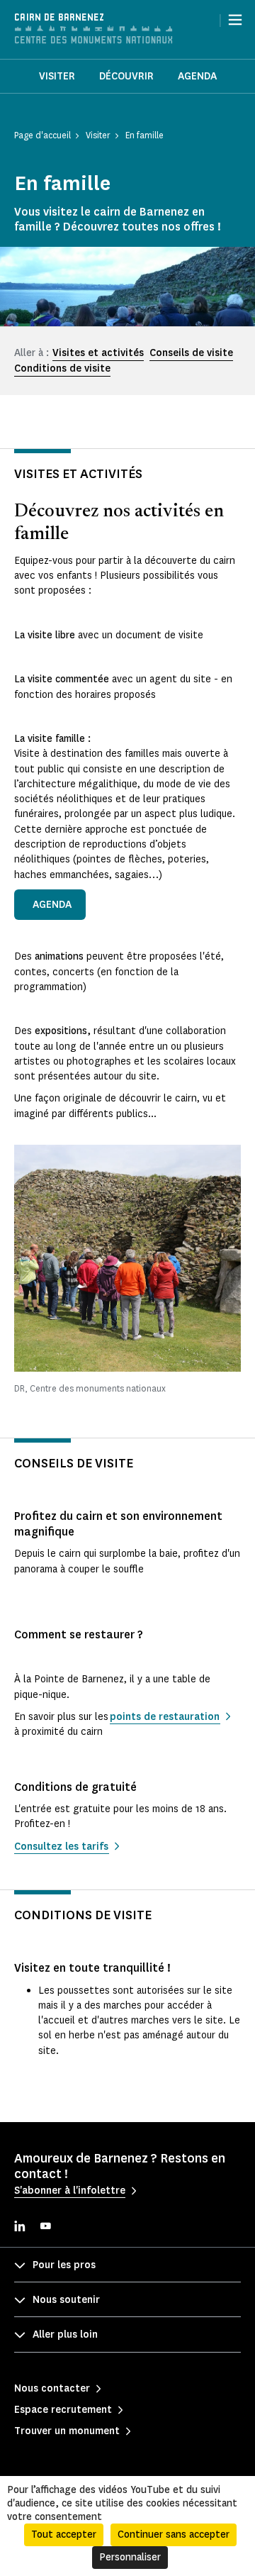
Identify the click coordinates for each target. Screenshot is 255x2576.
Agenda (197, 76)
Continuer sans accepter (174, 2535)
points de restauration (165, 1717)
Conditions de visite (62, 368)
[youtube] (45, 2227)
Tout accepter (64, 2535)
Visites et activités (98, 353)
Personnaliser (130, 2557)
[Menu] (235, 20)
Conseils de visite (191, 353)
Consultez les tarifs (61, 1847)
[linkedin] (20, 2227)
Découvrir (126, 76)
